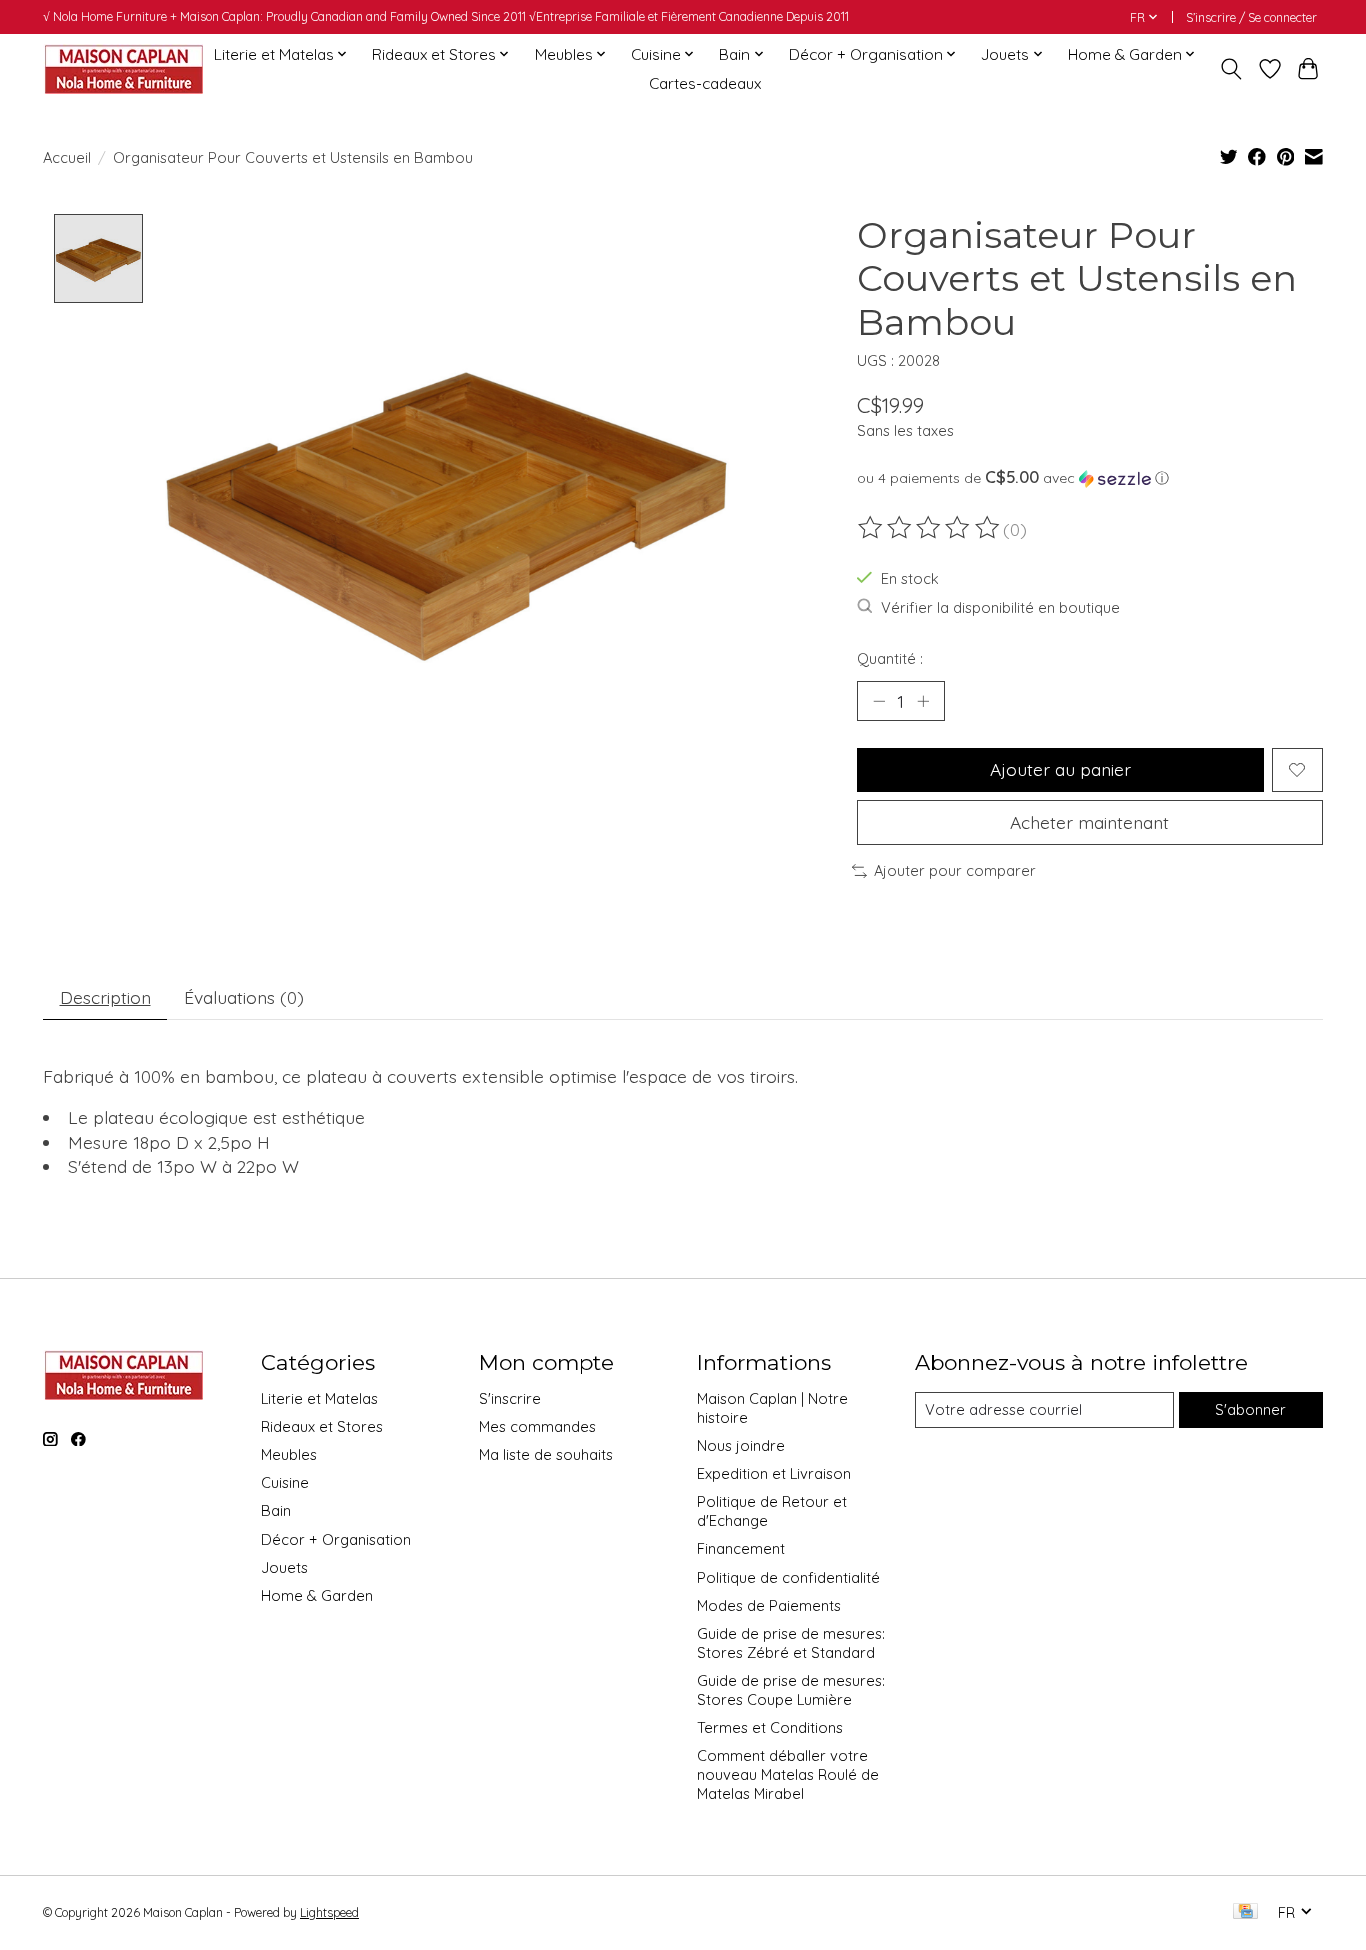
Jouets (284, 1567)
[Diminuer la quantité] (879, 701)
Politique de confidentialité (788, 1577)
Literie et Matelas (319, 1398)
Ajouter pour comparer (955, 870)
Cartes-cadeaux (705, 83)
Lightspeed (329, 1912)
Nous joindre (741, 1445)
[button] (1090, 478)
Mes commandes (537, 1426)
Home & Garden (317, 1595)
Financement (741, 1548)
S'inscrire (510, 1398)
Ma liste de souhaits (546, 1454)
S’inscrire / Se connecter (1251, 17)
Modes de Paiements (769, 1605)
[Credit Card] (1245, 1912)
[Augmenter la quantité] (923, 701)
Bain (276, 1510)
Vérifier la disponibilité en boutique (1000, 607)
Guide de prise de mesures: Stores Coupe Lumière (791, 1690)
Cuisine (285, 1482)
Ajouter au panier (1060, 769)
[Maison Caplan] (123, 68)
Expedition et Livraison (774, 1473)
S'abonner (1250, 1409)
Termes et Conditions (770, 1727)
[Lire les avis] (930, 528)
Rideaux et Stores (322, 1426)
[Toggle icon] (1231, 69)
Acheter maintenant (1089, 822)
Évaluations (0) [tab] (244, 997)
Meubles (289, 1454)
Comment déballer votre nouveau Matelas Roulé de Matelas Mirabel (788, 1774)
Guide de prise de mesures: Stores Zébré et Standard (791, 1643)
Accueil (67, 157)
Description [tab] (105, 997)
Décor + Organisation (336, 1539)
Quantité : (890, 658)
